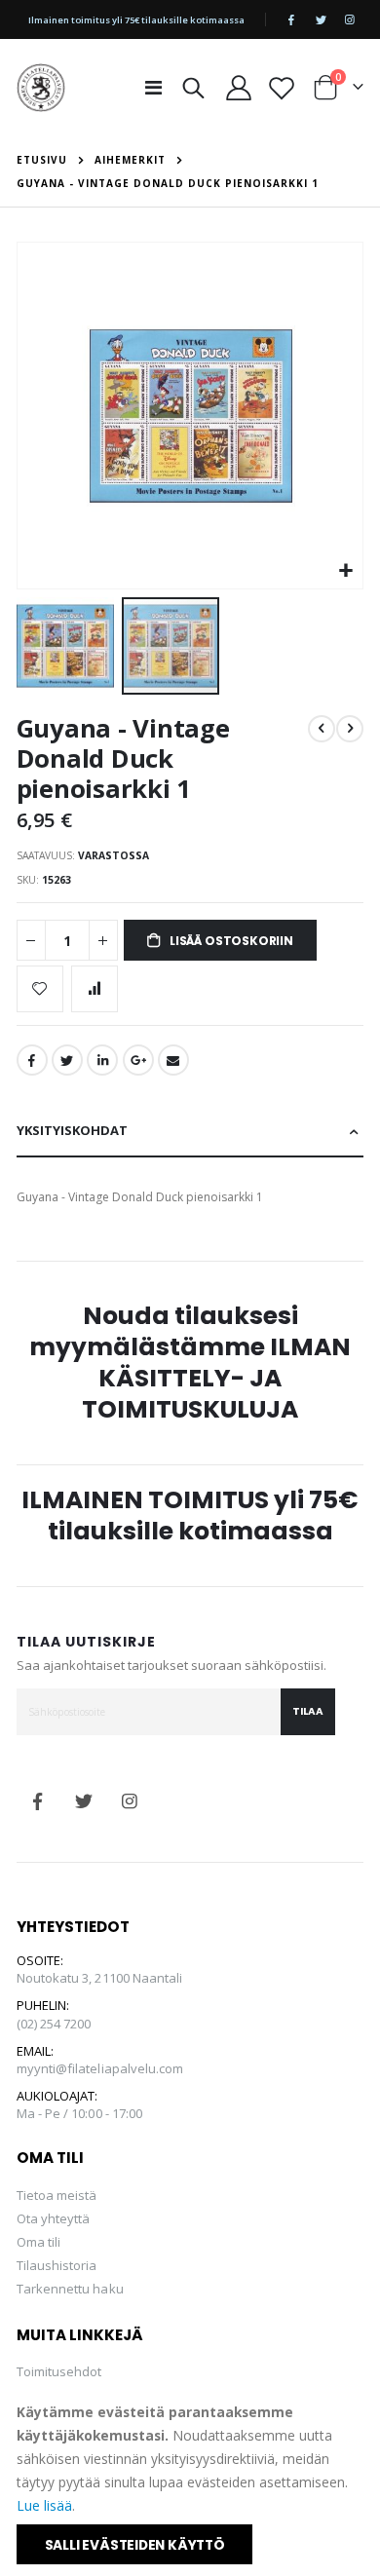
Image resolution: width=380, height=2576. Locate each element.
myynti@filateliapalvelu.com (100, 2068)
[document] (191, 2482)
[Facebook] (291, 19)
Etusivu (42, 160)
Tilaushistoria (57, 2265)
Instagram (130, 1801)
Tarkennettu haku (70, 2289)
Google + (138, 1060)
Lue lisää (44, 2505)
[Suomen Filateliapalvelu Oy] (41, 88)
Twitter (67, 1060)
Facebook (32, 1060)
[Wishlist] (282, 88)
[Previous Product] (322, 729)
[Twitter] (321, 19)
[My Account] (239, 88)
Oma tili (39, 2242)
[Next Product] (350, 729)
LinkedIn (102, 1060)
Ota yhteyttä (54, 2218)
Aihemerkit (130, 160)
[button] (345, 571)
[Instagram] (350, 19)
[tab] (190, 1132)
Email (173, 1060)
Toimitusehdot (59, 2371)
